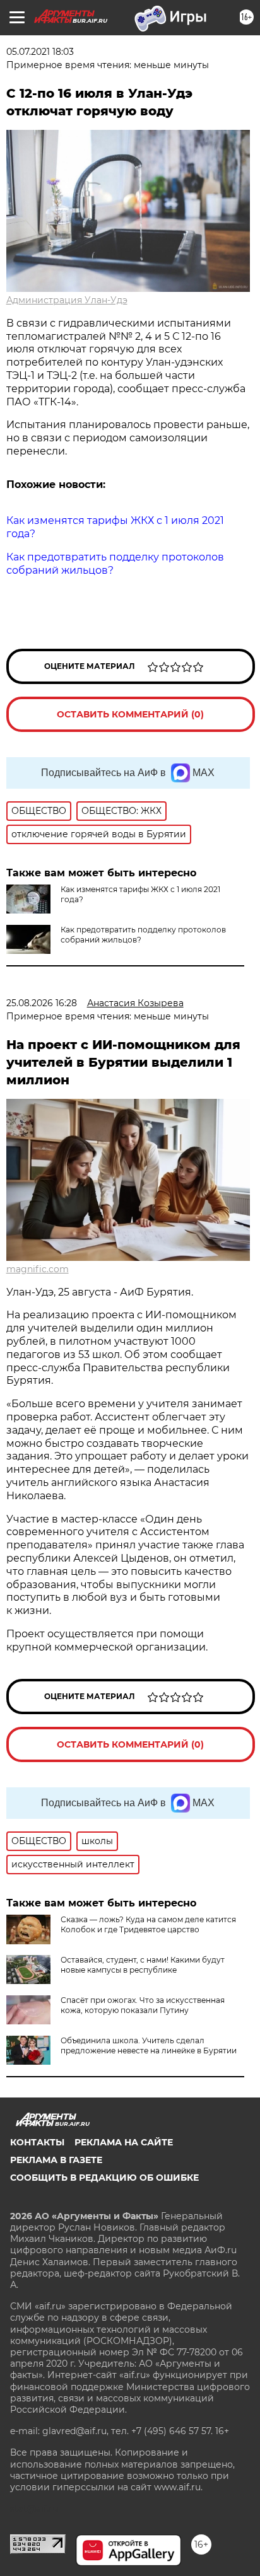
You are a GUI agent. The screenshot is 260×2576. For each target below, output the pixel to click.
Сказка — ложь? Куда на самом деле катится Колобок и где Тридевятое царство (148, 1924)
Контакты (37, 2142)
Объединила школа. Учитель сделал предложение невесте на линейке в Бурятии (149, 2045)
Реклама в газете (56, 2160)
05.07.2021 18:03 (40, 52)
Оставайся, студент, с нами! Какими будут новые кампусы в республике (143, 1965)
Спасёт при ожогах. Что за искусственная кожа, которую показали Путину (143, 2005)
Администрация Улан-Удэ (67, 300)
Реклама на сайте (124, 2142)
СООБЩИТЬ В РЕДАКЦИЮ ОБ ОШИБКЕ (104, 2178)
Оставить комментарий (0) (130, 714)
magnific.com (38, 1269)
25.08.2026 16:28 (42, 1003)
